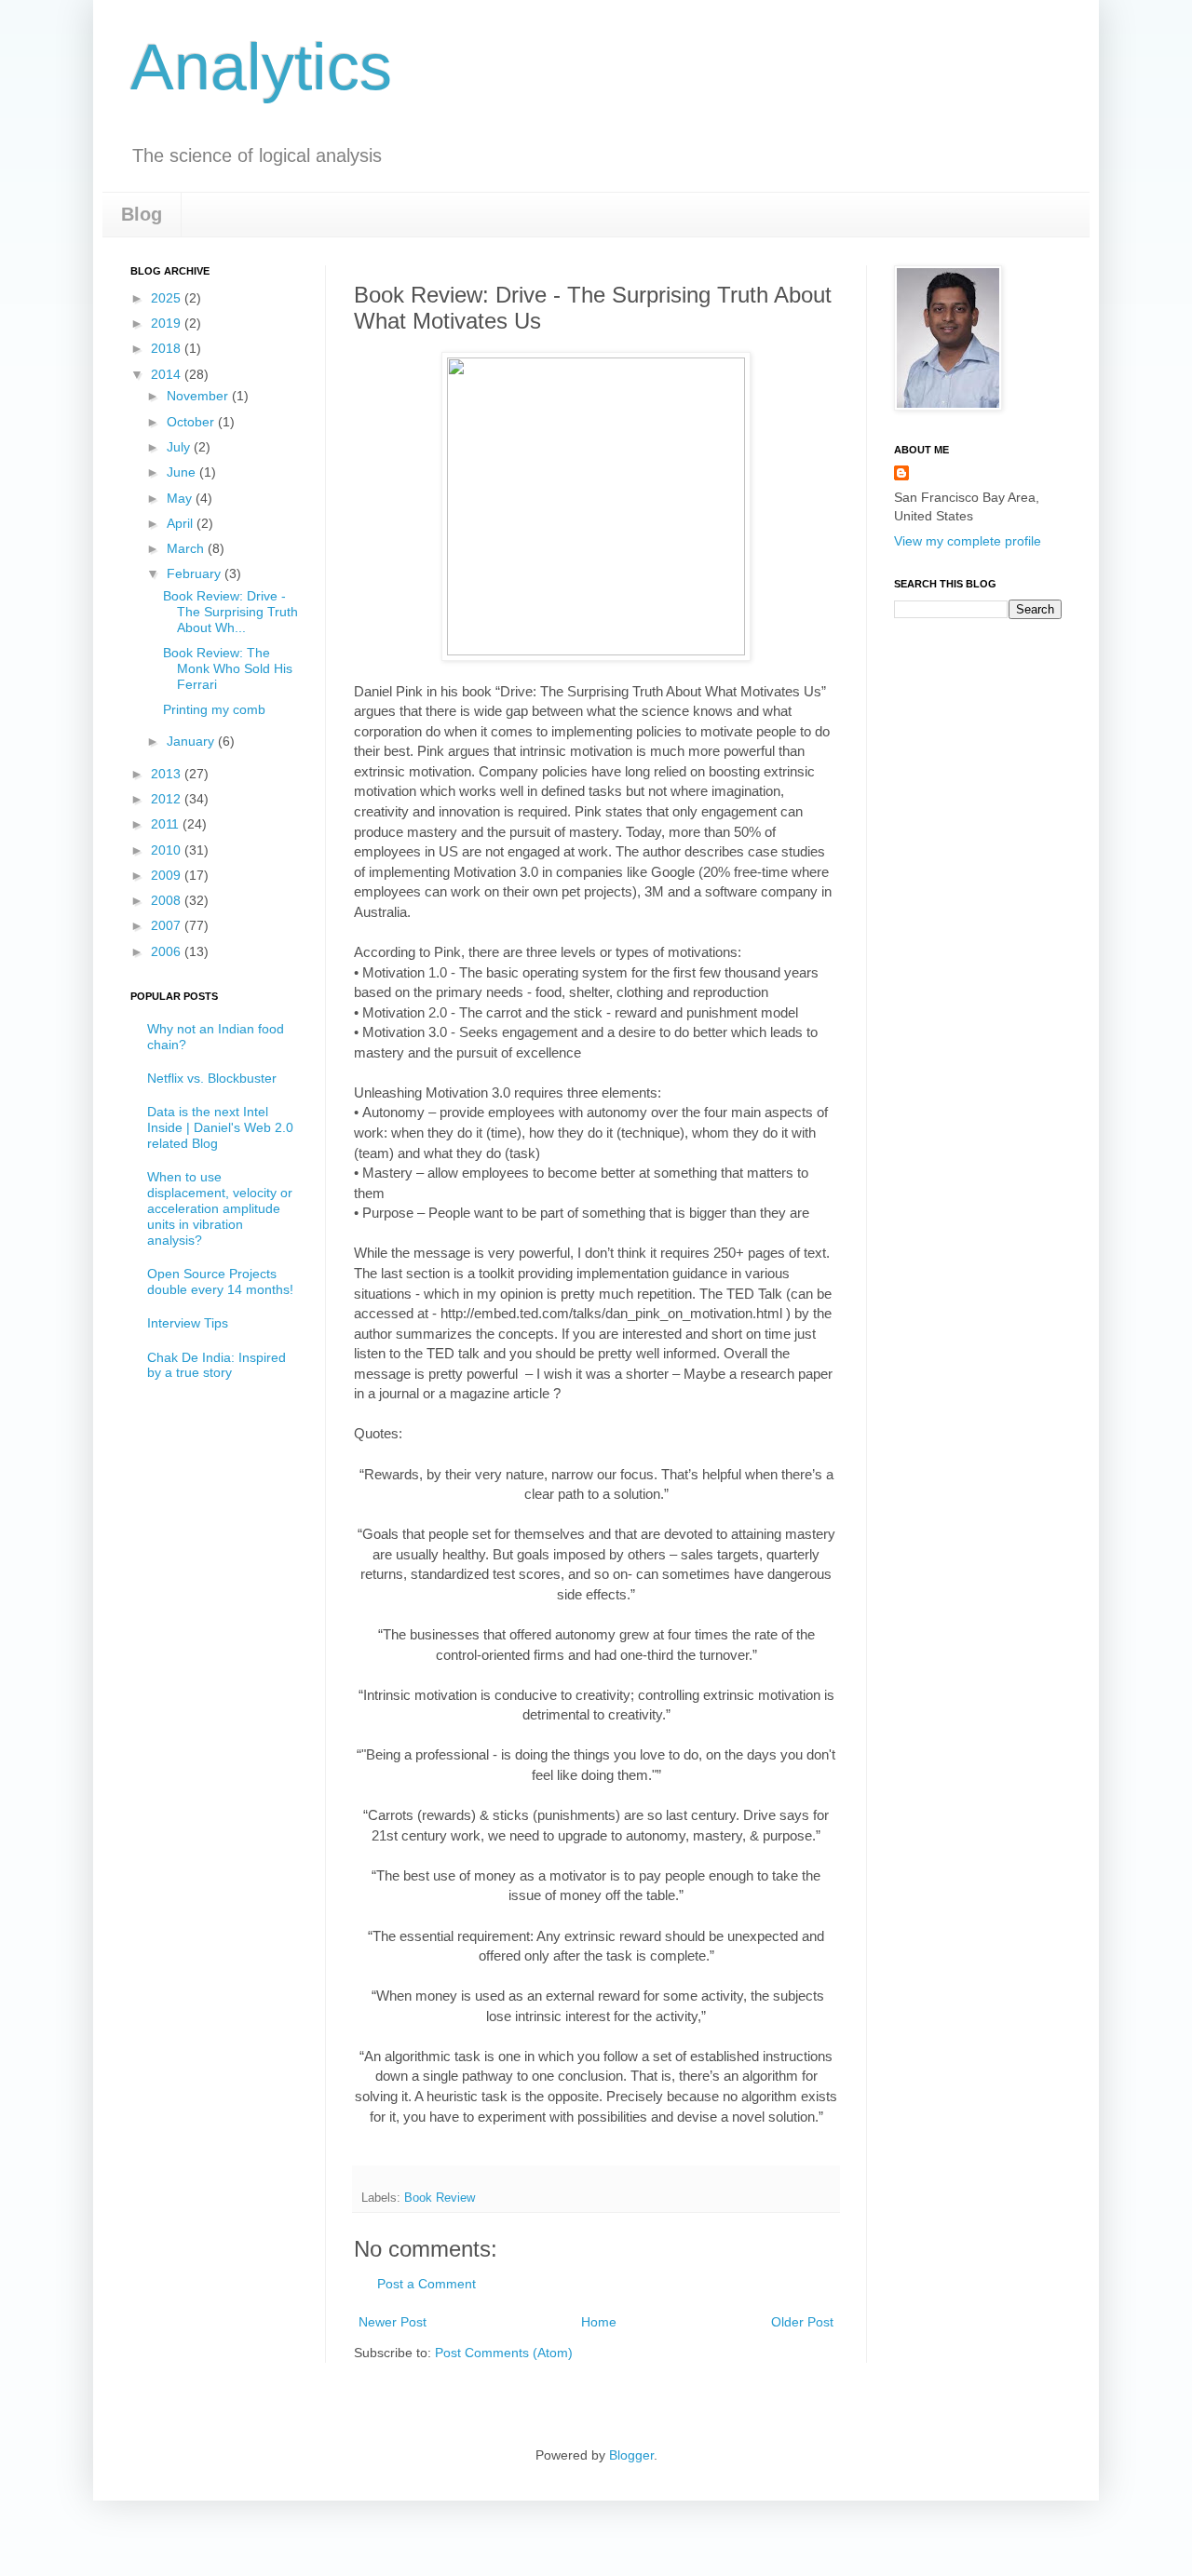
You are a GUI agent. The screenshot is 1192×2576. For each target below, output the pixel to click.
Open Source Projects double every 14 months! (220, 1281)
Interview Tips (188, 1323)
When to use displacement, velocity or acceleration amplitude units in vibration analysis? (220, 1208)
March (187, 548)
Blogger (631, 2455)
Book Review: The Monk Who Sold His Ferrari (228, 668)
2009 (168, 875)
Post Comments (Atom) (504, 2353)
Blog (142, 214)
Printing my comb (214, 709)
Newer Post (393, 2322)
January (192, 741)
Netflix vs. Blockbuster (212, 1078)
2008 (168, 900)
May (181, 498)
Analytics (261, 67)
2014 (168, 374)
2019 (168, 323)
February (196, 573)
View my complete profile (968, 541)
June (183, 472)
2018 (168, 348)
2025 (168, 298)
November (199, 396)
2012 (168, 799)
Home (599, 2322)
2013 (168, 774)
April (182, 523)
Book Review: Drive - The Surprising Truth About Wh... (230, 612)
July (180, 447)
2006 (168, 951)
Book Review (440, 2198)
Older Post (802, 2322)
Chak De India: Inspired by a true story (217, 1365)
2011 (167, 824)
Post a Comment (427, 2284)
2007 (168, 925)
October (192, 422)
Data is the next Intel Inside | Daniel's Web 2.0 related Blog (220, 1127)
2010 (168, 850)
